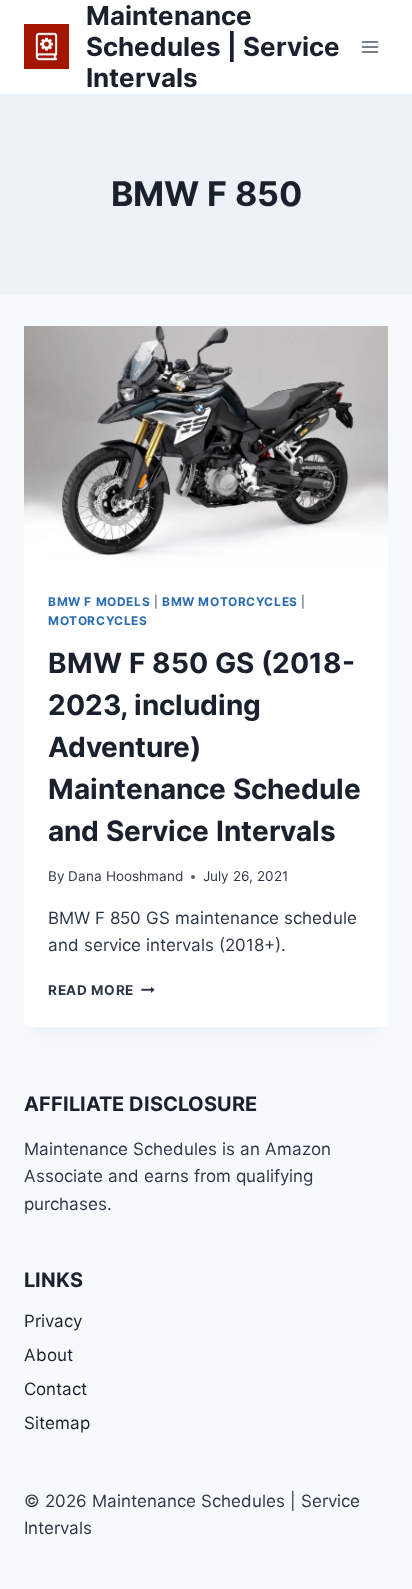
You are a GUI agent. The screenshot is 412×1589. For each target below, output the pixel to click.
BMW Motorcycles (230, 601)
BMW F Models (99, 601)
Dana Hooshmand (125, 876)
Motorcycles (98, 620)
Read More (101, 990)
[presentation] (206, 447)
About (48, 1355)
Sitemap (57, 1423)
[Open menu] (369, 46)
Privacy (53, 1321)
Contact (55, 1389)
